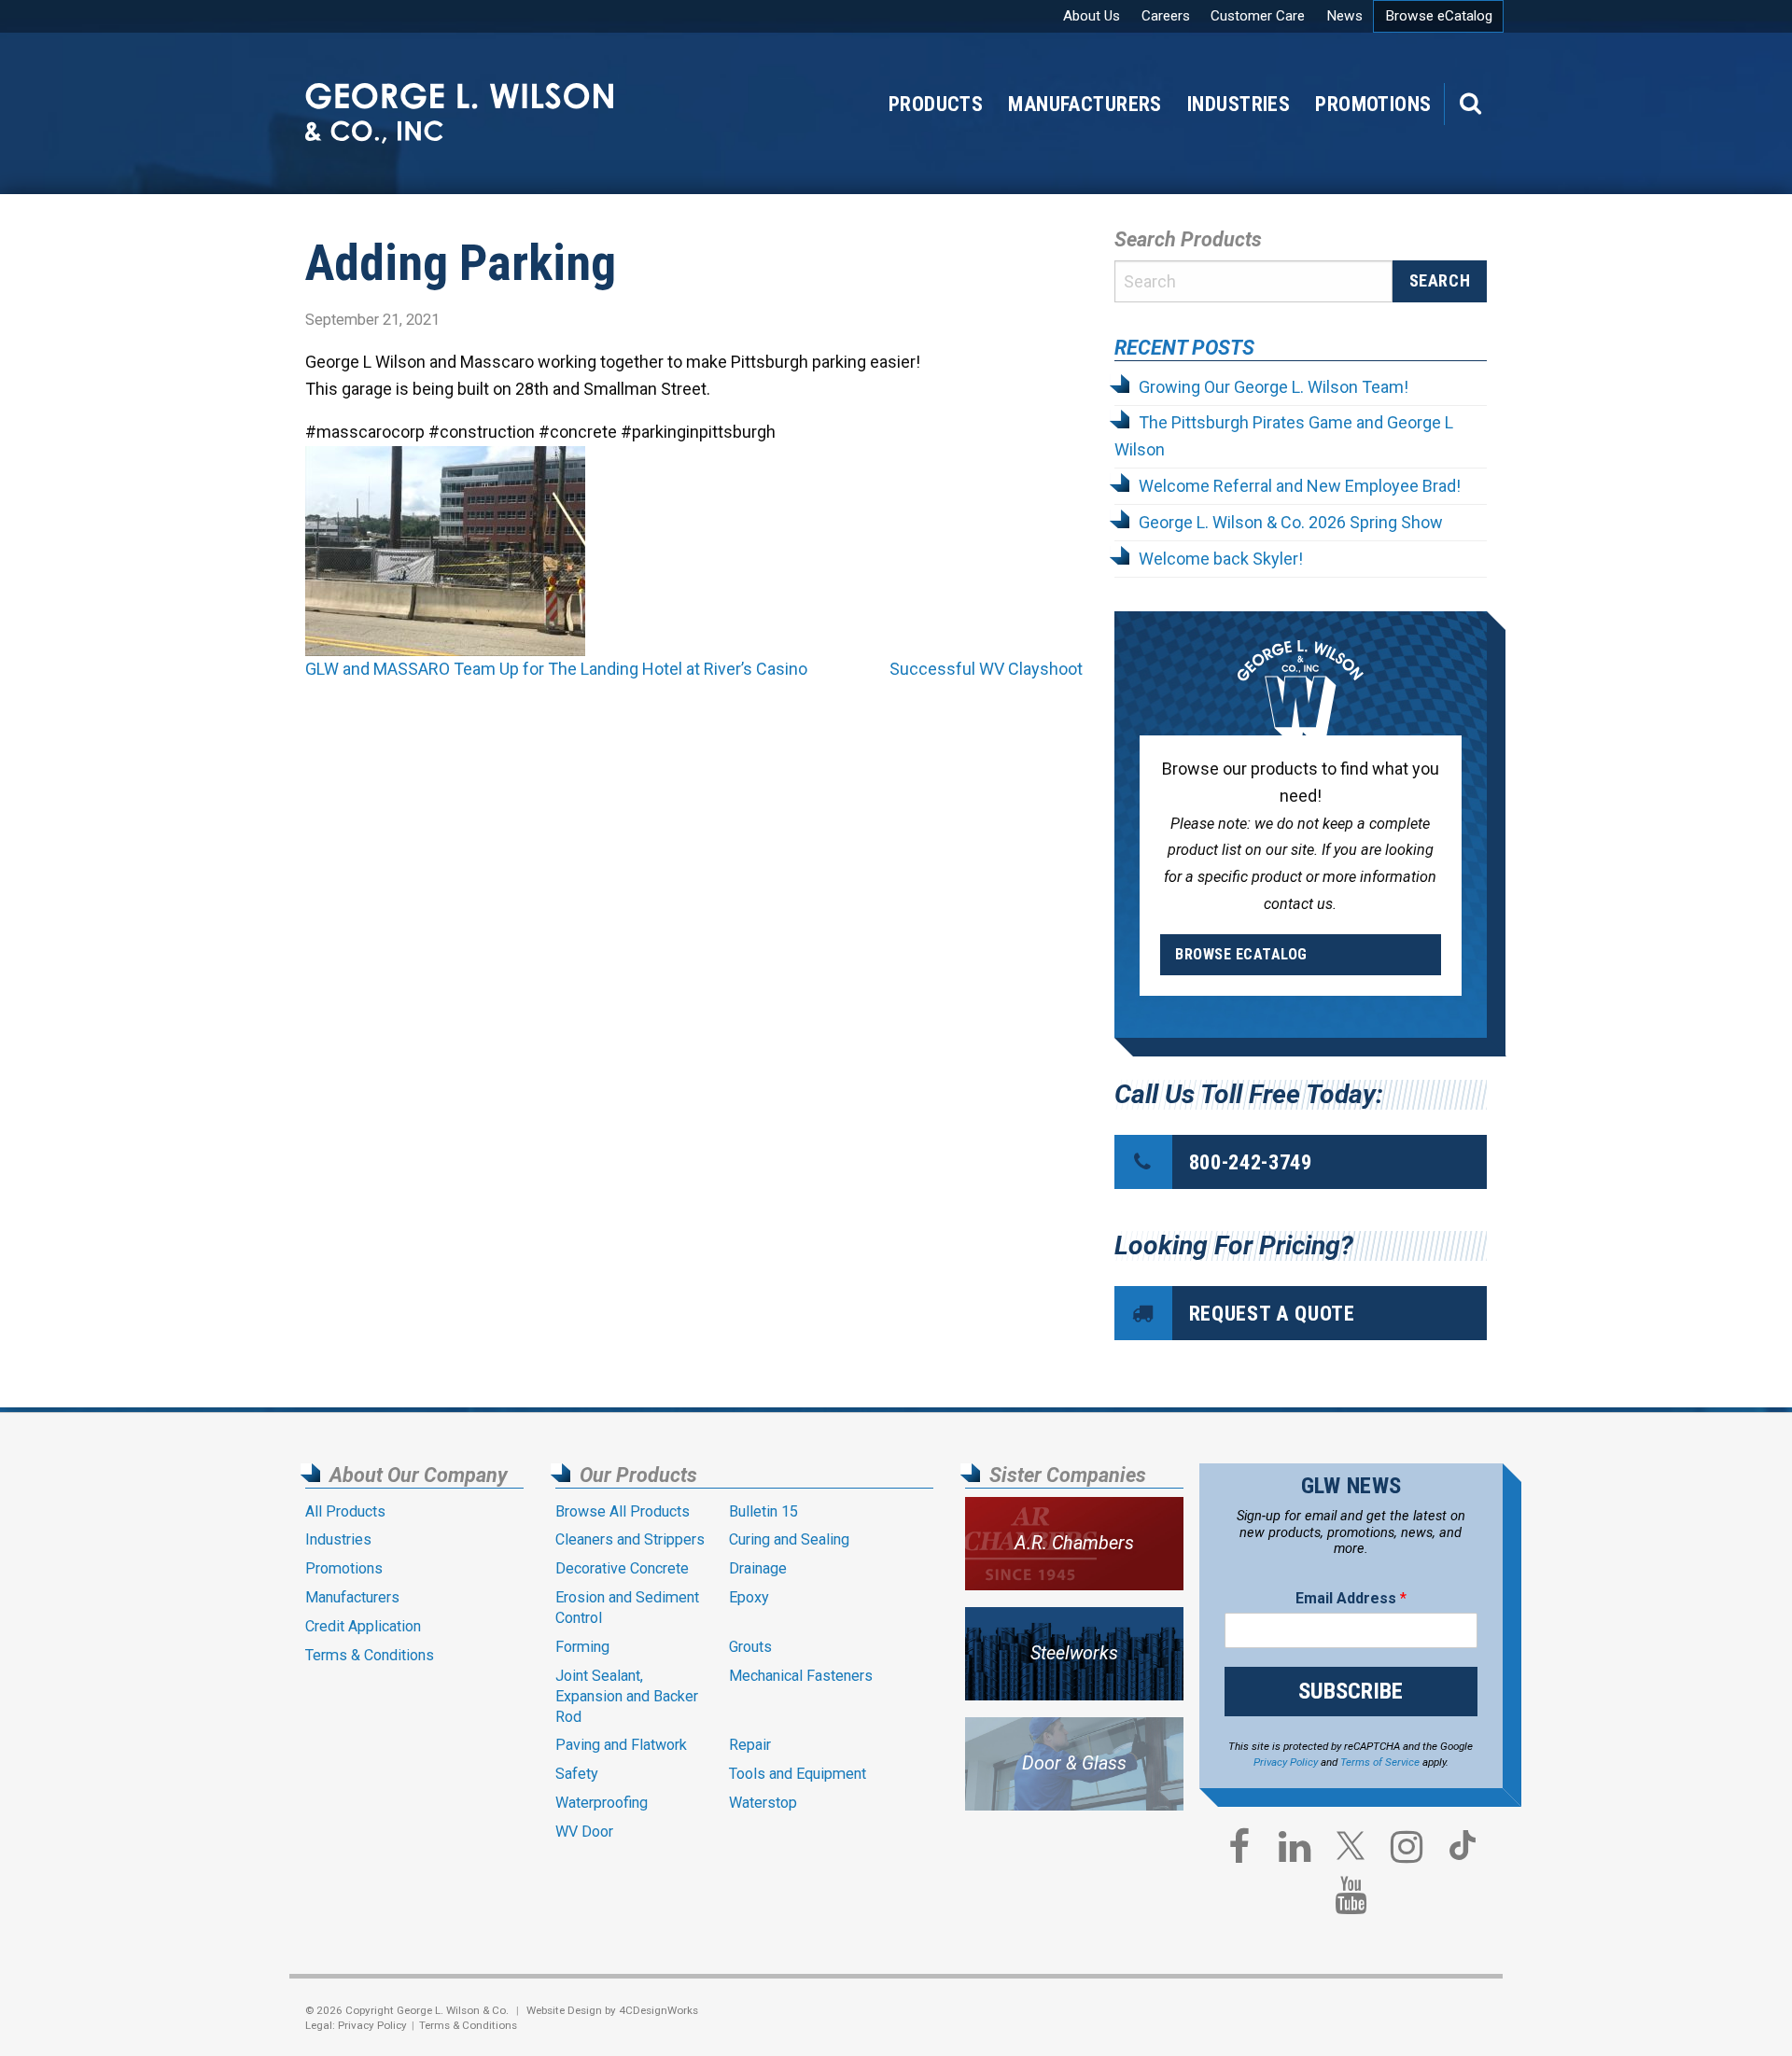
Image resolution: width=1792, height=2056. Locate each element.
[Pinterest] (1463, 1853)
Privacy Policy (1286, 1762)
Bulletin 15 (763, 1511)
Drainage (758, 1568)
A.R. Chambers (1074, 1543)
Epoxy (749, 1597)
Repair (750, 1745)
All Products (345, 1511)
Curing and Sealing (789, 1539)
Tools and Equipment (798, 1774)
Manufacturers (1085, 104)
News (1344, 16)
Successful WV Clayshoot (986, 669)
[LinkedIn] (1295, 1852)
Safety (577, 1774)
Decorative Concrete (622, 1568)
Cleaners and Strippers (630, 1539)
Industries (1239, 104)
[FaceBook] (1239, 1852)
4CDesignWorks (658, 2010)
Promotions (1373, 104)
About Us (1092, 16)
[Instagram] (1407, 1852)
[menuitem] (1373, 104)
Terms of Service (1380, 1762)
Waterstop (763, 1803)
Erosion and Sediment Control (627, 1608)
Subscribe (1351, 1691)
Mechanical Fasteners (801, 1676)
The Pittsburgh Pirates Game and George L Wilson (1284, 436)
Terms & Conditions (370, 1655)
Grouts (750, 1647)
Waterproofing (602, 1803)
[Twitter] (1351, 1853)
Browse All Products (623, 1511)
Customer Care (1258, 16)
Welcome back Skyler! (1221, 559)
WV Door (584, 1832)
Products (936, 104)
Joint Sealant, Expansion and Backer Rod (627, 1696)
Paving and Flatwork (621, 1745)
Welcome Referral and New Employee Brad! (1300, 486)
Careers (1166, 16)
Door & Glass (1074, 1763)
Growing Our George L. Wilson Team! (1274, 387)
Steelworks (1074, 1653)
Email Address (1351, 1598)
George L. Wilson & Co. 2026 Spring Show (1291, 522)
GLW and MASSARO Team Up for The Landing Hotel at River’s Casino (556, 669)
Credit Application (363, 1626)
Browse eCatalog (1439, 16)
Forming (582, 1647)
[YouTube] (1351, 1900)
